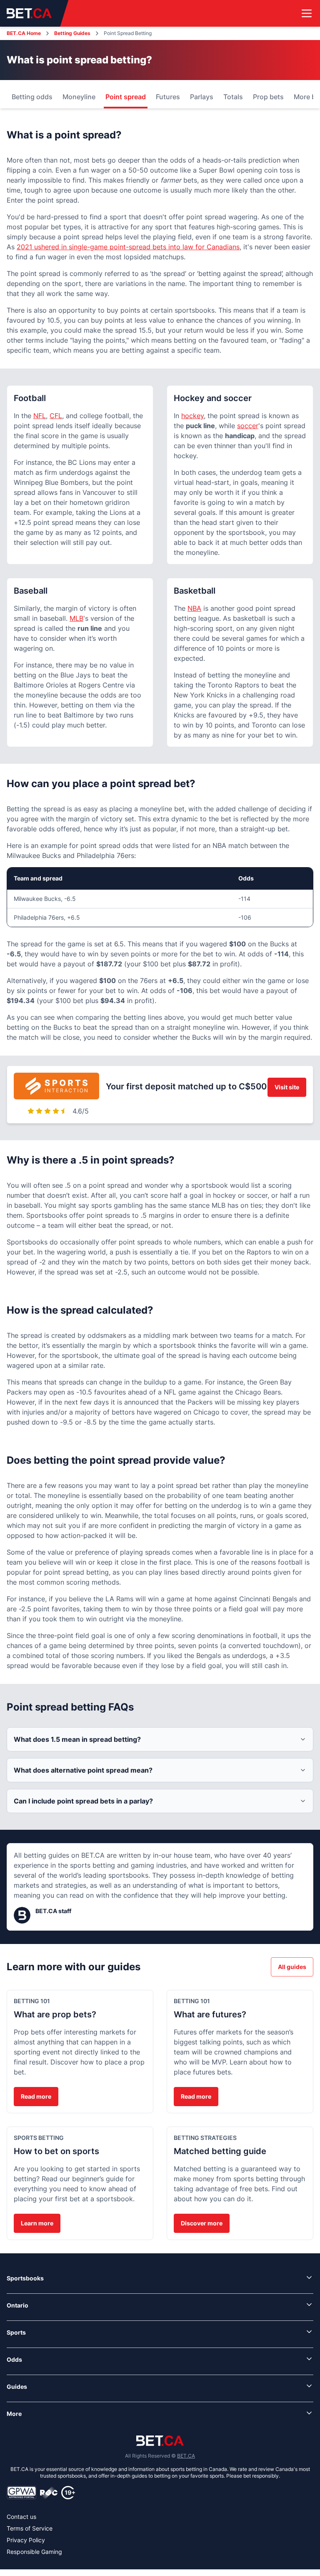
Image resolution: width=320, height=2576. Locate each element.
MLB (76, 618)
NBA (194, 608)
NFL (40, 416)
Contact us (21, 2517)
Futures (168, 97)
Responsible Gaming (34, 2552)
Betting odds (32, 97)
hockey (192, 416)
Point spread (126, 97)
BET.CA (186, 2456)
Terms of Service (30, 2528)
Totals (233, 97)
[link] (160, 2278)
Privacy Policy (26, 2540)
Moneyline (79, 97)
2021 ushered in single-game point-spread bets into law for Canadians (128, 247)
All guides (292, 1967)
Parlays (202, 97)
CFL (56, 416)
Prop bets (268, 97)
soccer (248, 426)
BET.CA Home (24, 33)
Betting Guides (72, 33)
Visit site (287, 1087)
